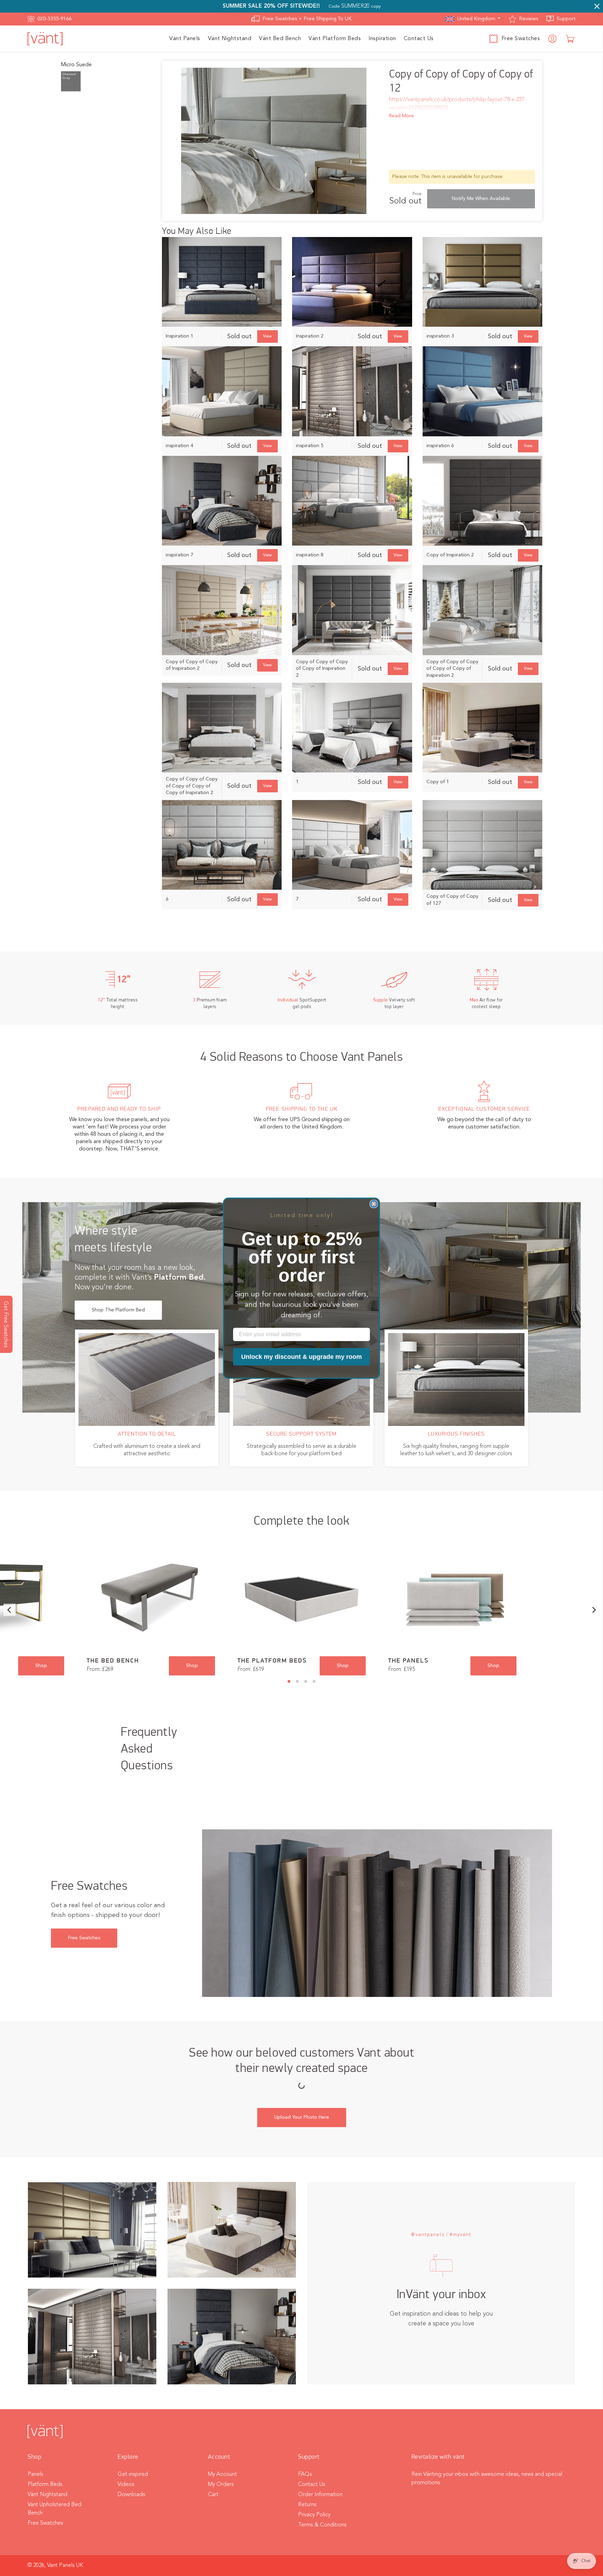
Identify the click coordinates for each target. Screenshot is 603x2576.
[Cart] (571, 39)
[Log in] (553, 39)
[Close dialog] (374, 1204)
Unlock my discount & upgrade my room (301, 1357)
